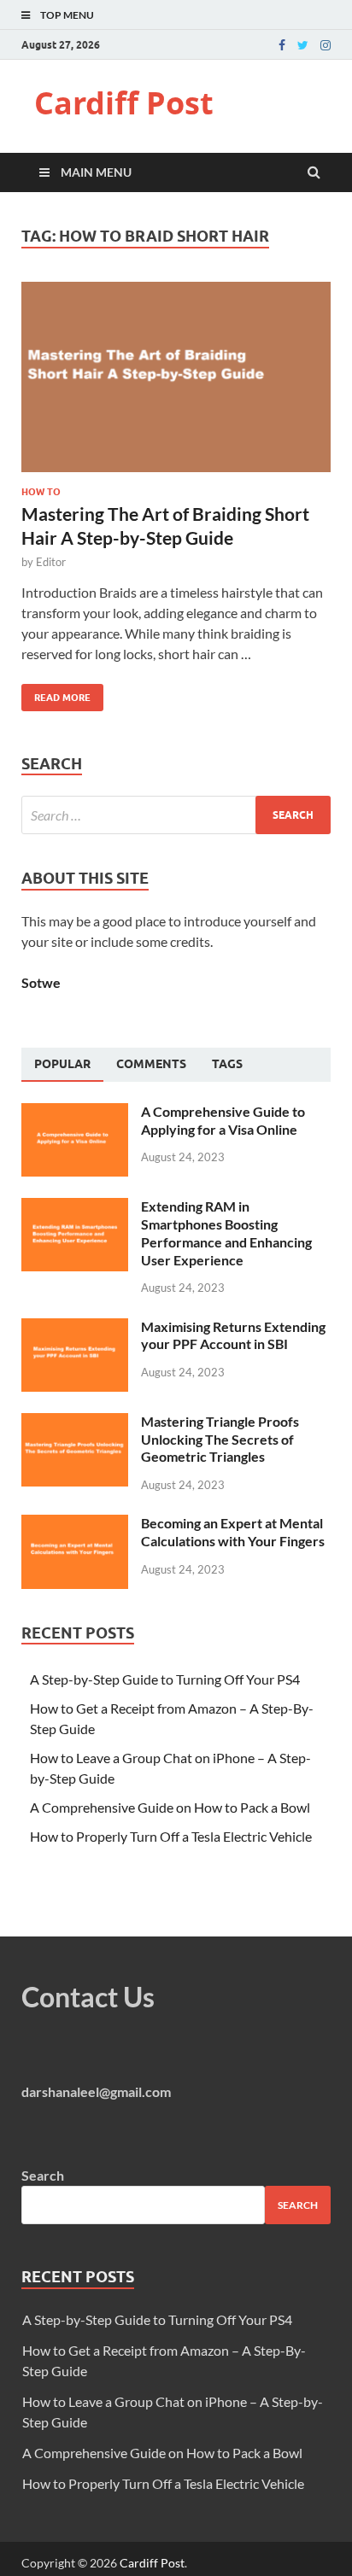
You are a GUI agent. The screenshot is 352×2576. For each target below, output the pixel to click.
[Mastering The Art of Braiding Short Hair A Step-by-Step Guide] (176, 384)
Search (43, 2175)
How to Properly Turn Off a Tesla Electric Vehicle (171, 1836)
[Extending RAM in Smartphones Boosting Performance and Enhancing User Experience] (75, 1208)
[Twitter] (303, 45)
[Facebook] (282, 45)
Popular (62, 1064)
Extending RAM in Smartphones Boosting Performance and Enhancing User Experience (226, 1233)
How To (41, 492)
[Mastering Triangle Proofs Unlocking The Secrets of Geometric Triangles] (75, 1423)
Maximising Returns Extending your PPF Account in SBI (233, 1335)
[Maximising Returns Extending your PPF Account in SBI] (75, 1328)
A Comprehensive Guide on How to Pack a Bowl (170, 1807)
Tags (227, 1064)
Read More (56, 694)
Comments (151, 1064)
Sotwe (41, 982)
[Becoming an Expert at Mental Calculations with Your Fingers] (75, 1525)
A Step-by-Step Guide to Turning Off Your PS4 (165, 1679)
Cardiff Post (124, 103)
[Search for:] (176, 815)
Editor (51, 562)
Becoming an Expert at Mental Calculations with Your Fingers (233, 1532)
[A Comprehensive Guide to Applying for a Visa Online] (75, 1113)
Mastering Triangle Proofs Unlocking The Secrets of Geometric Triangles (220, 1439)
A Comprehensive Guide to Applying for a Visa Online (223, 1120)
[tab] (62, 1065)
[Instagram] (326, 45)
